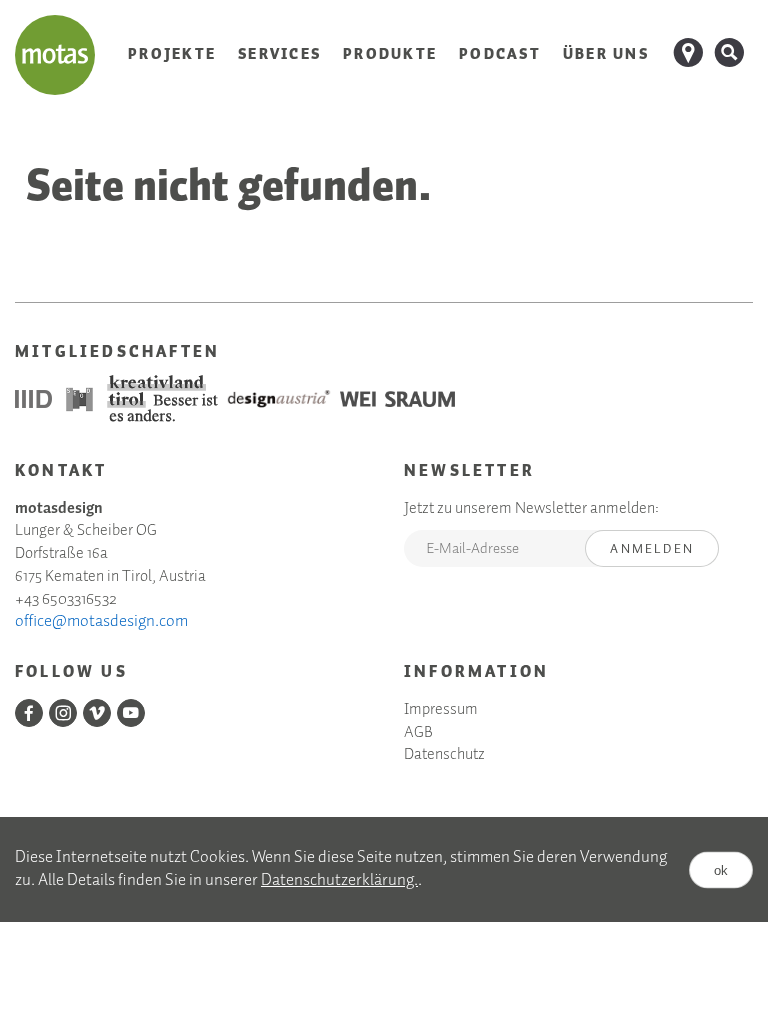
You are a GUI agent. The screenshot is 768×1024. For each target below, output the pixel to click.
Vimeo (97, 713)
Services (279, 55)
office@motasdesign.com (101, 621)
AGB (418, 733)
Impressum (441, 710)
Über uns (606, 55)
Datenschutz (444, 755)
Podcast (500, 55)
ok (721, 869)
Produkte (390, 55)
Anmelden (652, 549)
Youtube (131, 713)
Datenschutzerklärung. (339, 880)
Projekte (172, 55)
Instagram (63, 713)
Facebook (29, 713)
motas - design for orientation (55, 55)
